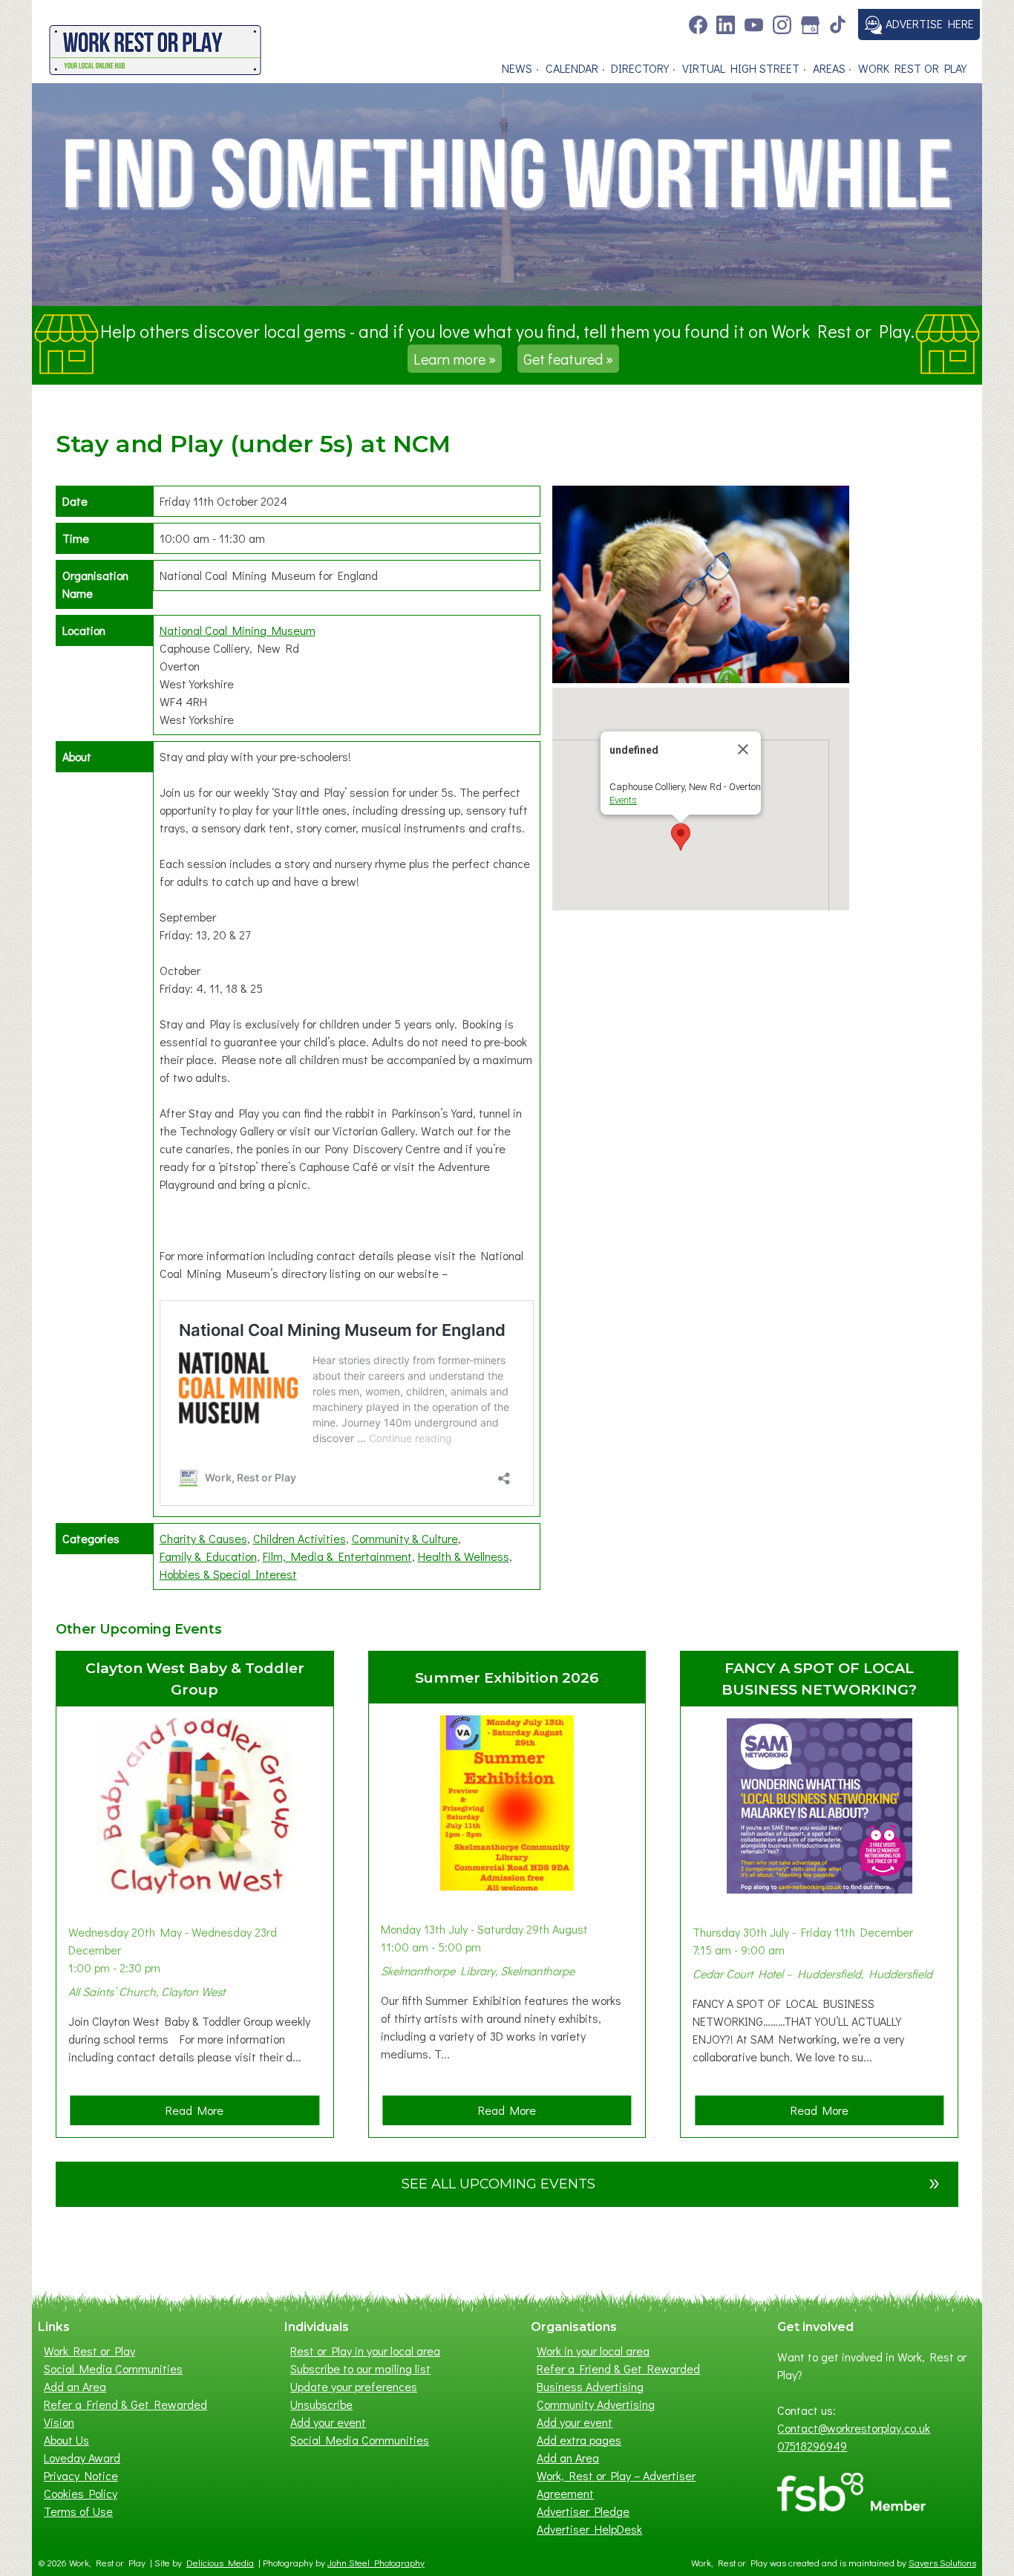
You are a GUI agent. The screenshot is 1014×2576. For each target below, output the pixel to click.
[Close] (743, 749)
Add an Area (75, 2386)
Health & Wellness (464, 1556)
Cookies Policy (81, 2493)
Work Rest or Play (912, 68)
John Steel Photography (376, 2563)
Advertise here (928, 23)
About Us (66, 2440)
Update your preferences (354, 2386)
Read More (199, 2113)
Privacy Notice (81, 2475)
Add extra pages (579, 2440)
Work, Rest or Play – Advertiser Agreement (616, 2484)
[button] (681, 837)
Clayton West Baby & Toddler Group (195, 1679)
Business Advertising (590, 2386)
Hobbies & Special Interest (228, 1574)
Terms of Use (78, 2511)
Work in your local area (593, 2351)
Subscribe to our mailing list (360, 2368)
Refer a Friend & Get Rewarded (125, 2404)
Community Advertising (596, 2404)
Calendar (572, 68)
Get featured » (568, 359)
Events (623, 800)
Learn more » (455, 359)
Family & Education (208, 1556)
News (517, 68)
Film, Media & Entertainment (337, 1556)
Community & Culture (405, 1538)
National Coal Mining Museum (238, 630)
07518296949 (812, 2446)
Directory (640, 68)
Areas (829, 68)
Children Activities (300, 1538)
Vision (59, 2422)
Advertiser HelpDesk (589, 2529)
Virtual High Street (741, 68)
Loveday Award (82, 2458)
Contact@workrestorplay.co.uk (854, 2428)
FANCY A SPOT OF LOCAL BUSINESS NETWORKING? (819, 1679)
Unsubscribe (321, 2404)
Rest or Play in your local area (365, 2351)
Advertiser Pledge (583, 2511)
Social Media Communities (113, 2368)
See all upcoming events (671, 2181)
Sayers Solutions (942, 2563)
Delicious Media (220, 2563)
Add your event (328, 2422)
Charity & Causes (203, 1538)
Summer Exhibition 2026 (507, 1677)
